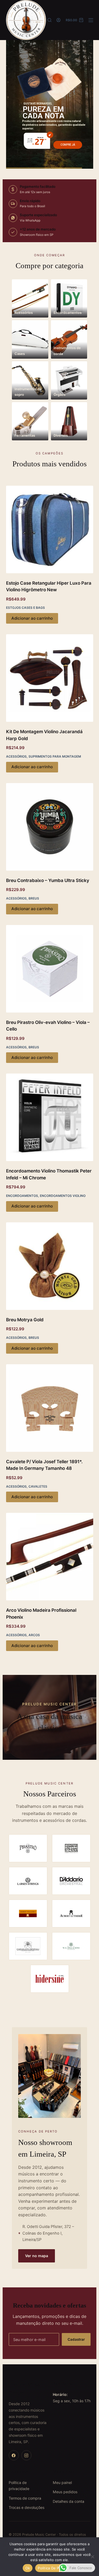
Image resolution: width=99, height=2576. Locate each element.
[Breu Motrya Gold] (50, 1266)
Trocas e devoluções (27, 2507)
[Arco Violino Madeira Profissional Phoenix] (50, 1557)
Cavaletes (38, 1486)
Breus (34, 898)
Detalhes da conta (69, 2501)
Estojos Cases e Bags (25, 608)
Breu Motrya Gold (25, 1320)
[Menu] (91, 20)
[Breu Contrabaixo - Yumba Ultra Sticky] (50, 827)
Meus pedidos (65, 2492)
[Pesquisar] (49, 20)
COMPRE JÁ (68, 145)
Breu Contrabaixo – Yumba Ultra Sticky (48, 880)
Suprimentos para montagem (55, 756)
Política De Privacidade (57, 2568)
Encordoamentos (22, 1196)
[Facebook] (14, 2455)
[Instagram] (26, 2455)
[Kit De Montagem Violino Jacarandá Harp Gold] (50, 678)
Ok (28, 2568)
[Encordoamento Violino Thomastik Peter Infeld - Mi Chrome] (50, 1117)
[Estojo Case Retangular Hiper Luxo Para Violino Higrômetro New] (50, 529)
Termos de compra (25, 2498)
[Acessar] (58, 20)
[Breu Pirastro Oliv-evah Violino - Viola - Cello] (50, 969)
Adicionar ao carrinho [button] (32, 618)
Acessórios (16, 756)
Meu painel (62, 2482)
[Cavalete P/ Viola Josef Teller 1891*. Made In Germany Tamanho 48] (50, 1408)
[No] (92, 2557)
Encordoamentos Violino (63, 1196)
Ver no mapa (37, 2256)
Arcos (34, 1635)
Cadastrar (76, 2339)
